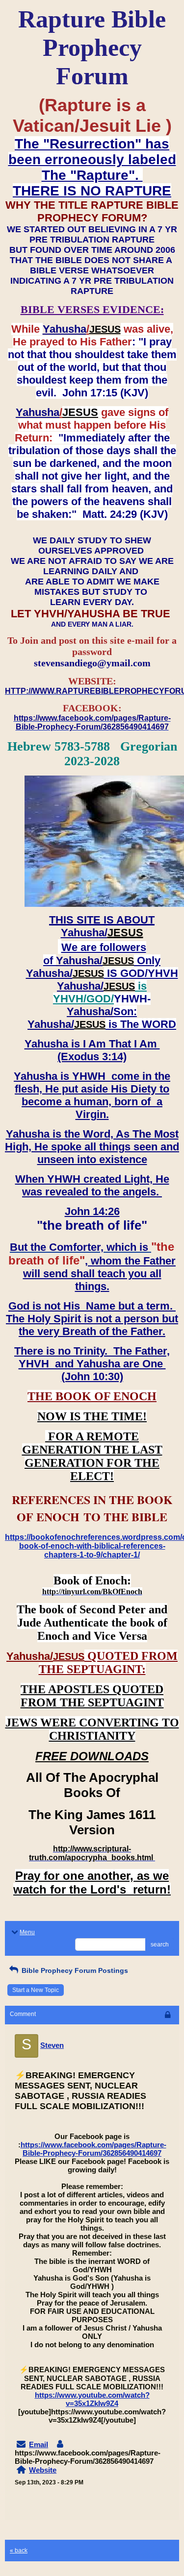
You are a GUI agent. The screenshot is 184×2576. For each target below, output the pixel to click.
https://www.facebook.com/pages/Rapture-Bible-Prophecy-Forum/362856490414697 (93, 2149)
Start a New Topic (36, 1990)
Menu (27, 1932)
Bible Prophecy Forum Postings (74, 1970)
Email (39, 2444)
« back (19, 2551)
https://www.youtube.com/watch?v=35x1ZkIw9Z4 (92, 2399)
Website (43, 2470)
